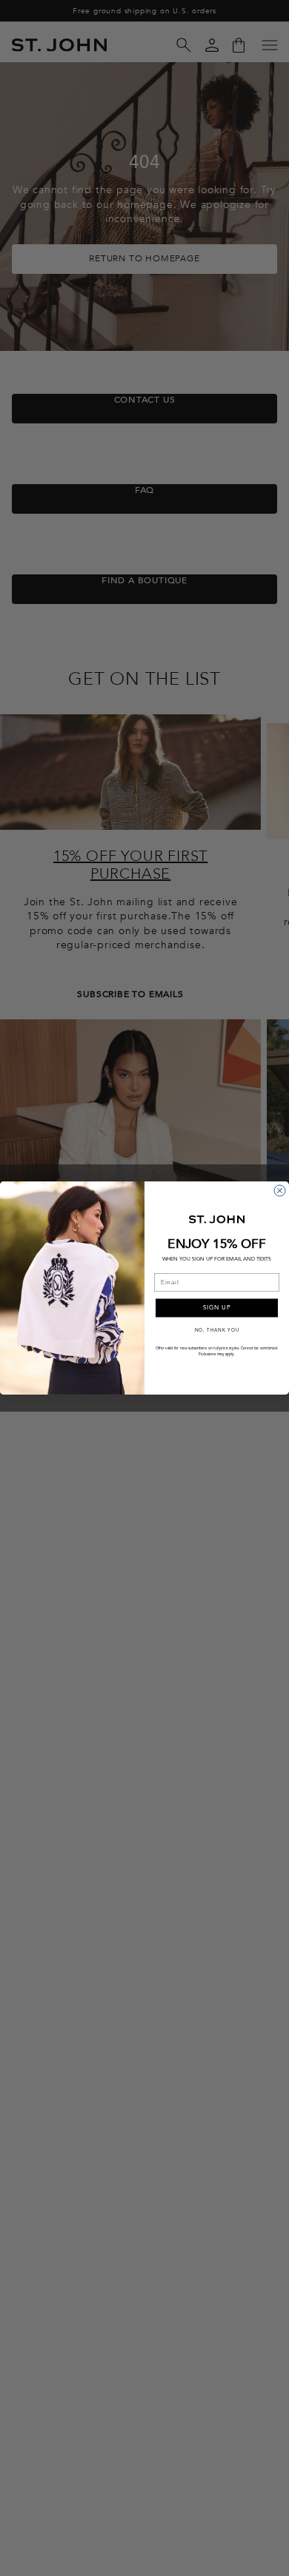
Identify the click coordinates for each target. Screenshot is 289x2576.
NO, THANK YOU (217, 1330)
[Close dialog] (280, 1191)
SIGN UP (217, 1308)
